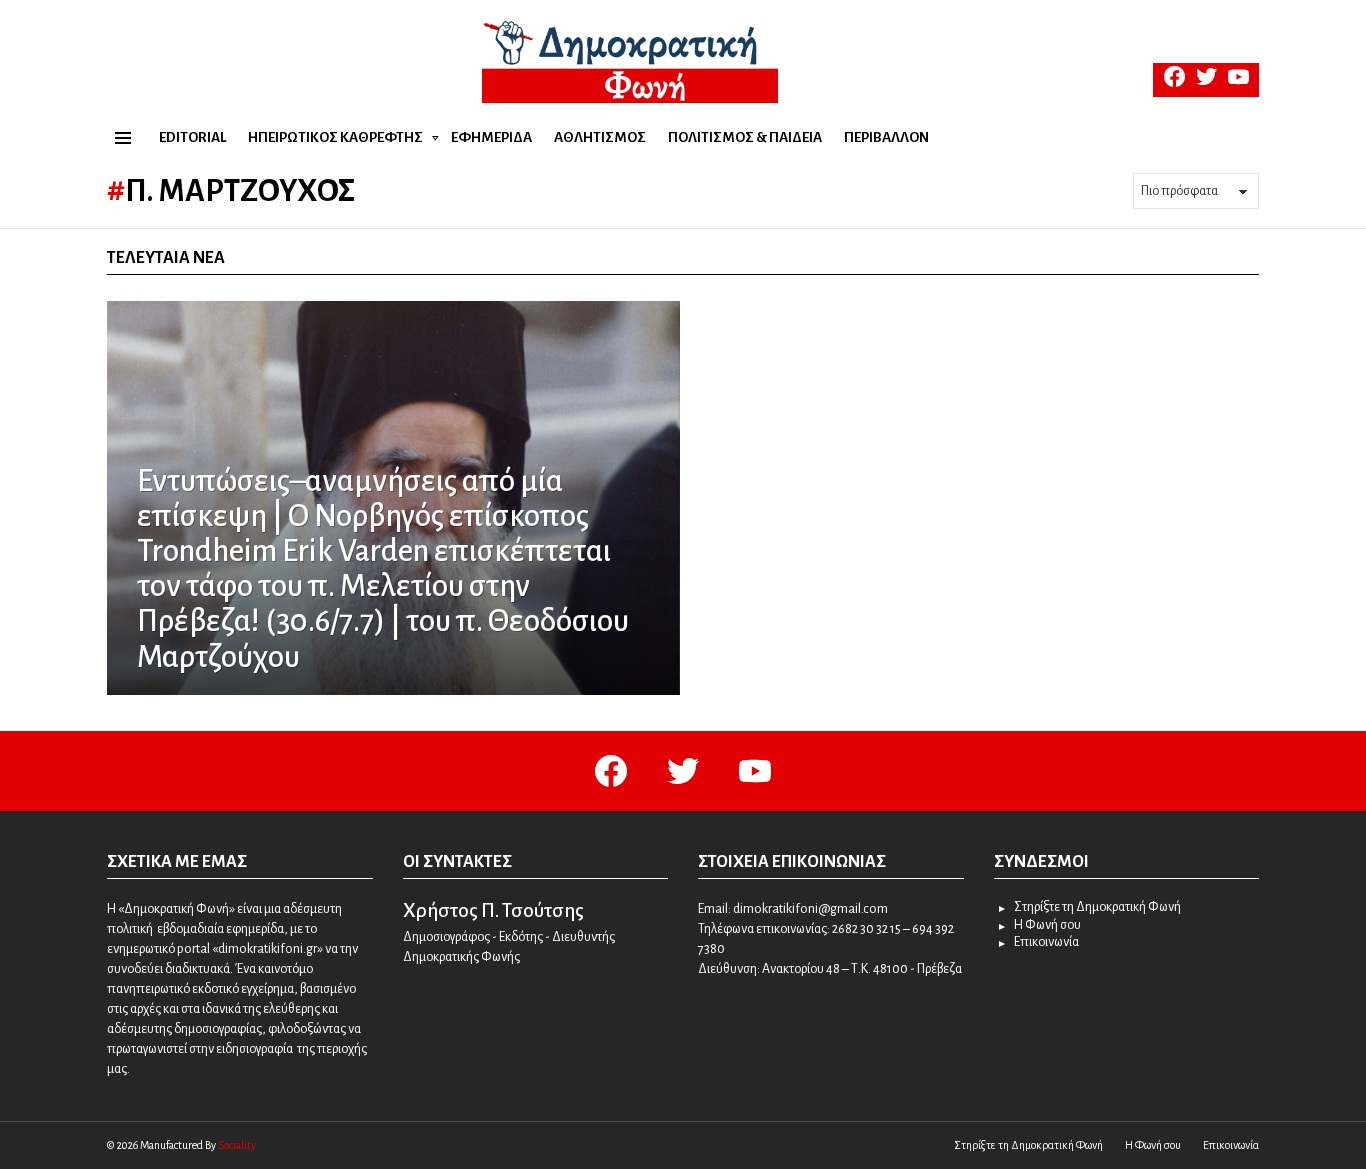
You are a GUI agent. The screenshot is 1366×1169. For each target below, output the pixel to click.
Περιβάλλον (886, 137)
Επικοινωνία (1046, 942)
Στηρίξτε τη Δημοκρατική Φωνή (1097, 907)
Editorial (192, 137)
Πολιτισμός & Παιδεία (745, 137)
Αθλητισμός (600, 137)
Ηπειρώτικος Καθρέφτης (335, 137)
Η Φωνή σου (1047, 925)
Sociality (237, 1145)
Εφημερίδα (491, 137)
